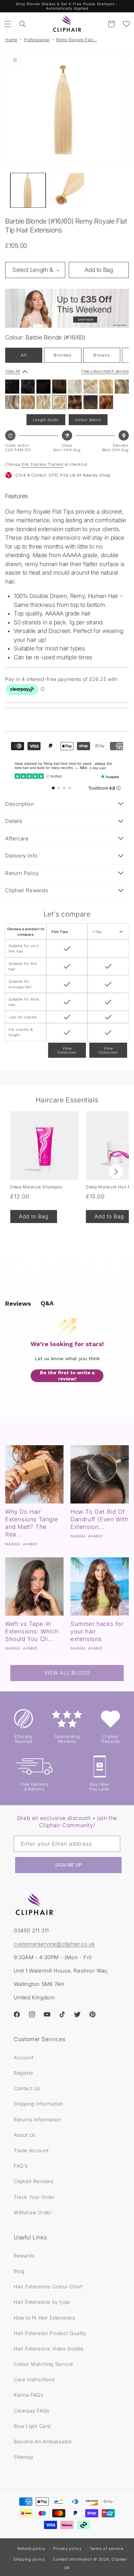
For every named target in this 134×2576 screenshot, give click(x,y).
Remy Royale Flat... (76, 40)
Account (24, 2057)
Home (11, 40)
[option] (12, 387)
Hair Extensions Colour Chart (48, 2286)
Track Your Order (34, 2197)
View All (13, 371)
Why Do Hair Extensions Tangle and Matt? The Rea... (32, 1523)
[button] (8, 24)
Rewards (24, 2256)
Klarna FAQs (29, 2395)
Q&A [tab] (47, 1303)
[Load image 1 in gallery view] (28, 190)
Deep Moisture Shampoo (36, 1187)
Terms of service (106, 2549)
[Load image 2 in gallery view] (67, 190)
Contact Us (27, 2088)
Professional (37, 40)
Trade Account (31, 2150)
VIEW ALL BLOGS (67, 1673)
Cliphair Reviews (34, 2181)
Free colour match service (105, 371)
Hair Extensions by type (42, 2302)
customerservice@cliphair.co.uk (54, 1944)
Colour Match (88, 420)
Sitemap (23, 2457)
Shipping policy (29, 2559)
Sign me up (68, 1865)
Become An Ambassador (43, 2441)
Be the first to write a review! (67, 1376)
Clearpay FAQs (32, 2411)
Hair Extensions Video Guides (49, 2349)
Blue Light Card (32, 2426)
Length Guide (46, 420)
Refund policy (31, 2549)
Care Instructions (34, 2379)
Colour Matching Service (43, 2364)
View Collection (67, 1050)
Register (24, 2073)
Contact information (72, 2559)
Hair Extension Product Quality (50, 2333)
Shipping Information (38, 2104)
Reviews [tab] (18, 1303)
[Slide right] (116, 1172)
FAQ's (21, 2166)
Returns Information (37, 2119)
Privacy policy (68, 2549)
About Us (25, 2135)
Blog (19, 2271)
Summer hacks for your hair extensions (97, 1631)
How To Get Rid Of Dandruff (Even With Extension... (99, 1519)
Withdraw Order (33, 2212)
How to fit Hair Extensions (44, 2318)
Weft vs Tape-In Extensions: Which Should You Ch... (32, 1631)
